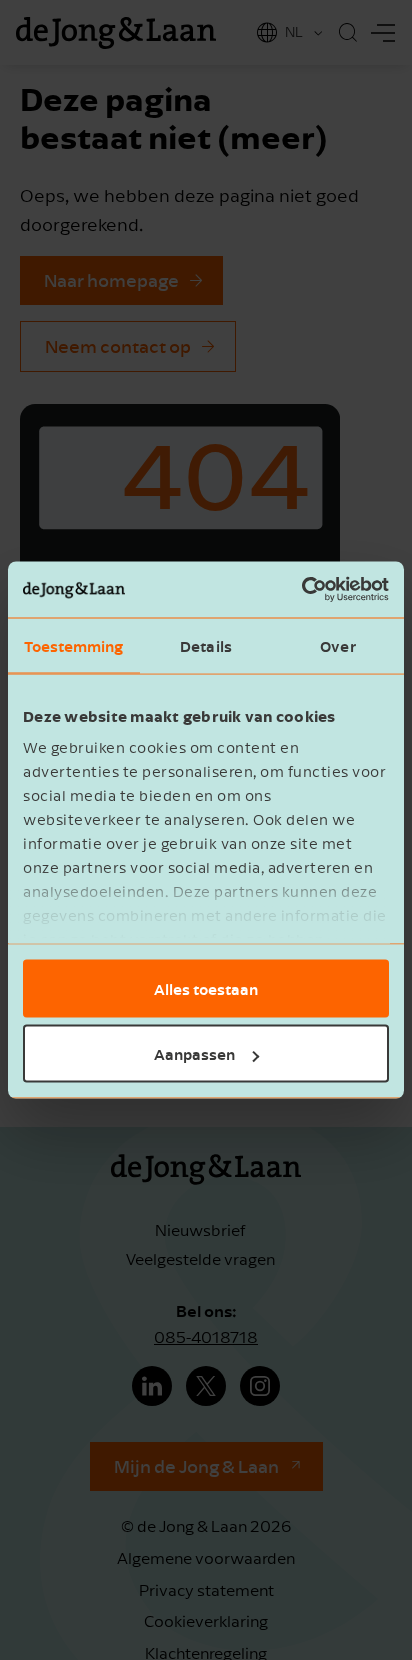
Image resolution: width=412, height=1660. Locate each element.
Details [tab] (206, 645)
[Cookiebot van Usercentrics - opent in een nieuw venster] (301, 590)
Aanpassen (194, 1054)
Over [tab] (337, 645)
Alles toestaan (206, 988)
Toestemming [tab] (73, 645)
